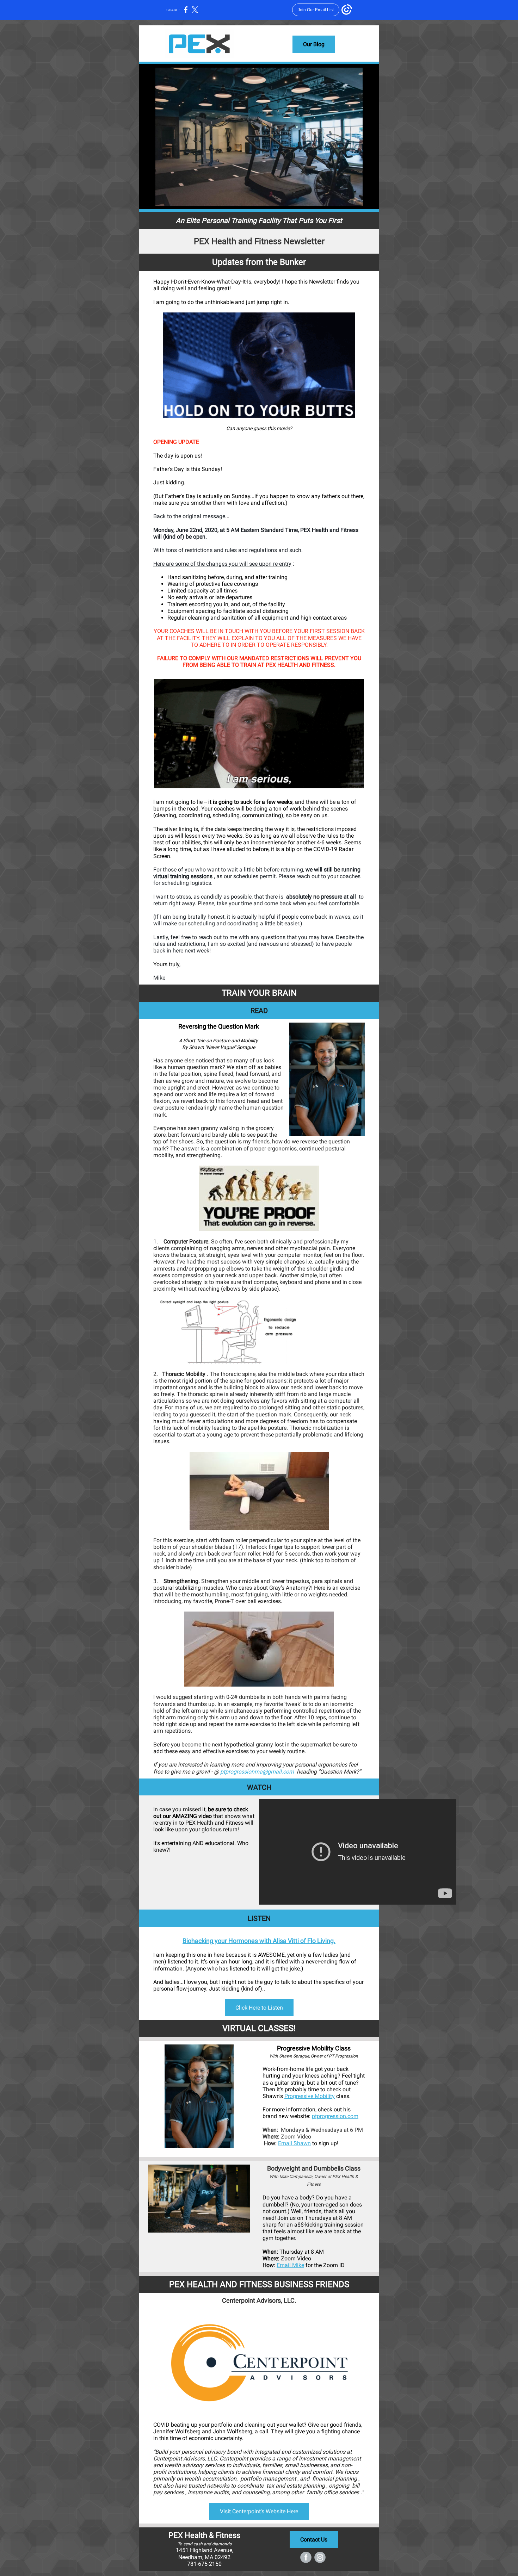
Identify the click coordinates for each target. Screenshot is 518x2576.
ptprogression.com (335, 2116)
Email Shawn (294, 2143)
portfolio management (267, 2479)
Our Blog (314, 44)
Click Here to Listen (259, 2008)
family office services (332, 2492)
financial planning (335, 2479)
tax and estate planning (296, 2486)
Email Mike (290, 2265)
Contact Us (314, 2540)
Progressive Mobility (310, 2096)
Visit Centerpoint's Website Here (259, 2511)
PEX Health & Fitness (204, 2535)
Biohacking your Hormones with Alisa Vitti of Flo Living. (259, 1941)
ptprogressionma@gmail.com (257, 1772)
